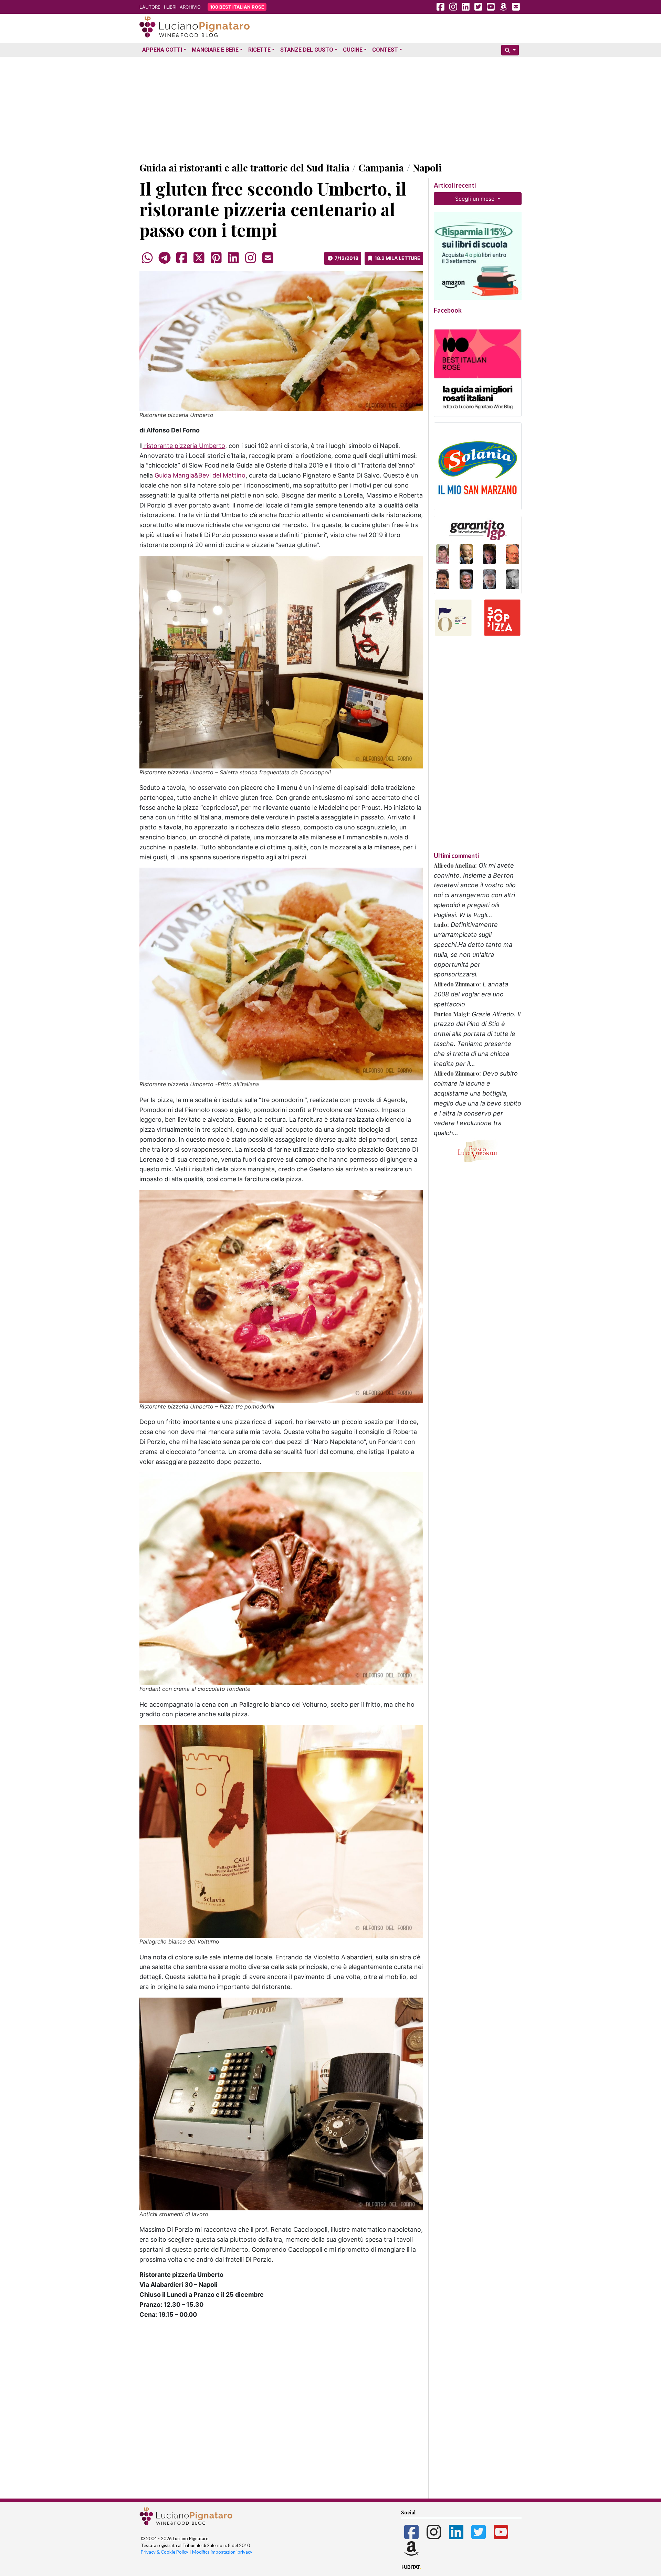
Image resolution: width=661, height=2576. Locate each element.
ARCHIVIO (190, 7)
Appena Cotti (162, 50)
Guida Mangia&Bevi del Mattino (199, 475)
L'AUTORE (150, 7)
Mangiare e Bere (215, 50)
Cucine (353, 50)
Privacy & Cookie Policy (165, 2552)
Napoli (427, 167)
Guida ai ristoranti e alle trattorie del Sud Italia (244, 167)
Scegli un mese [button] (476, 199)
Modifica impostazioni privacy (222, 2552)
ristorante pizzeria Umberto (184, 446)
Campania (381, 167)
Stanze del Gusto (307, 50)
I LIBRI (170, 7)
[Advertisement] (330, 108)
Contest (385, 50)
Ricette (259, 50)
